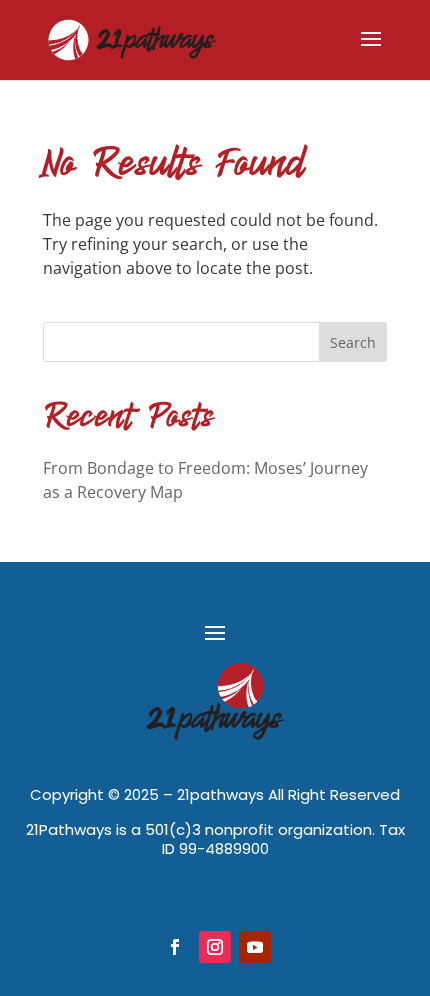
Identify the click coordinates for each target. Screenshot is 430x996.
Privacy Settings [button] (215, 883)
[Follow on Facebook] (175, 947)
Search (353, 342)
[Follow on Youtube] (255, 947)
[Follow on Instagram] (215, 947)
